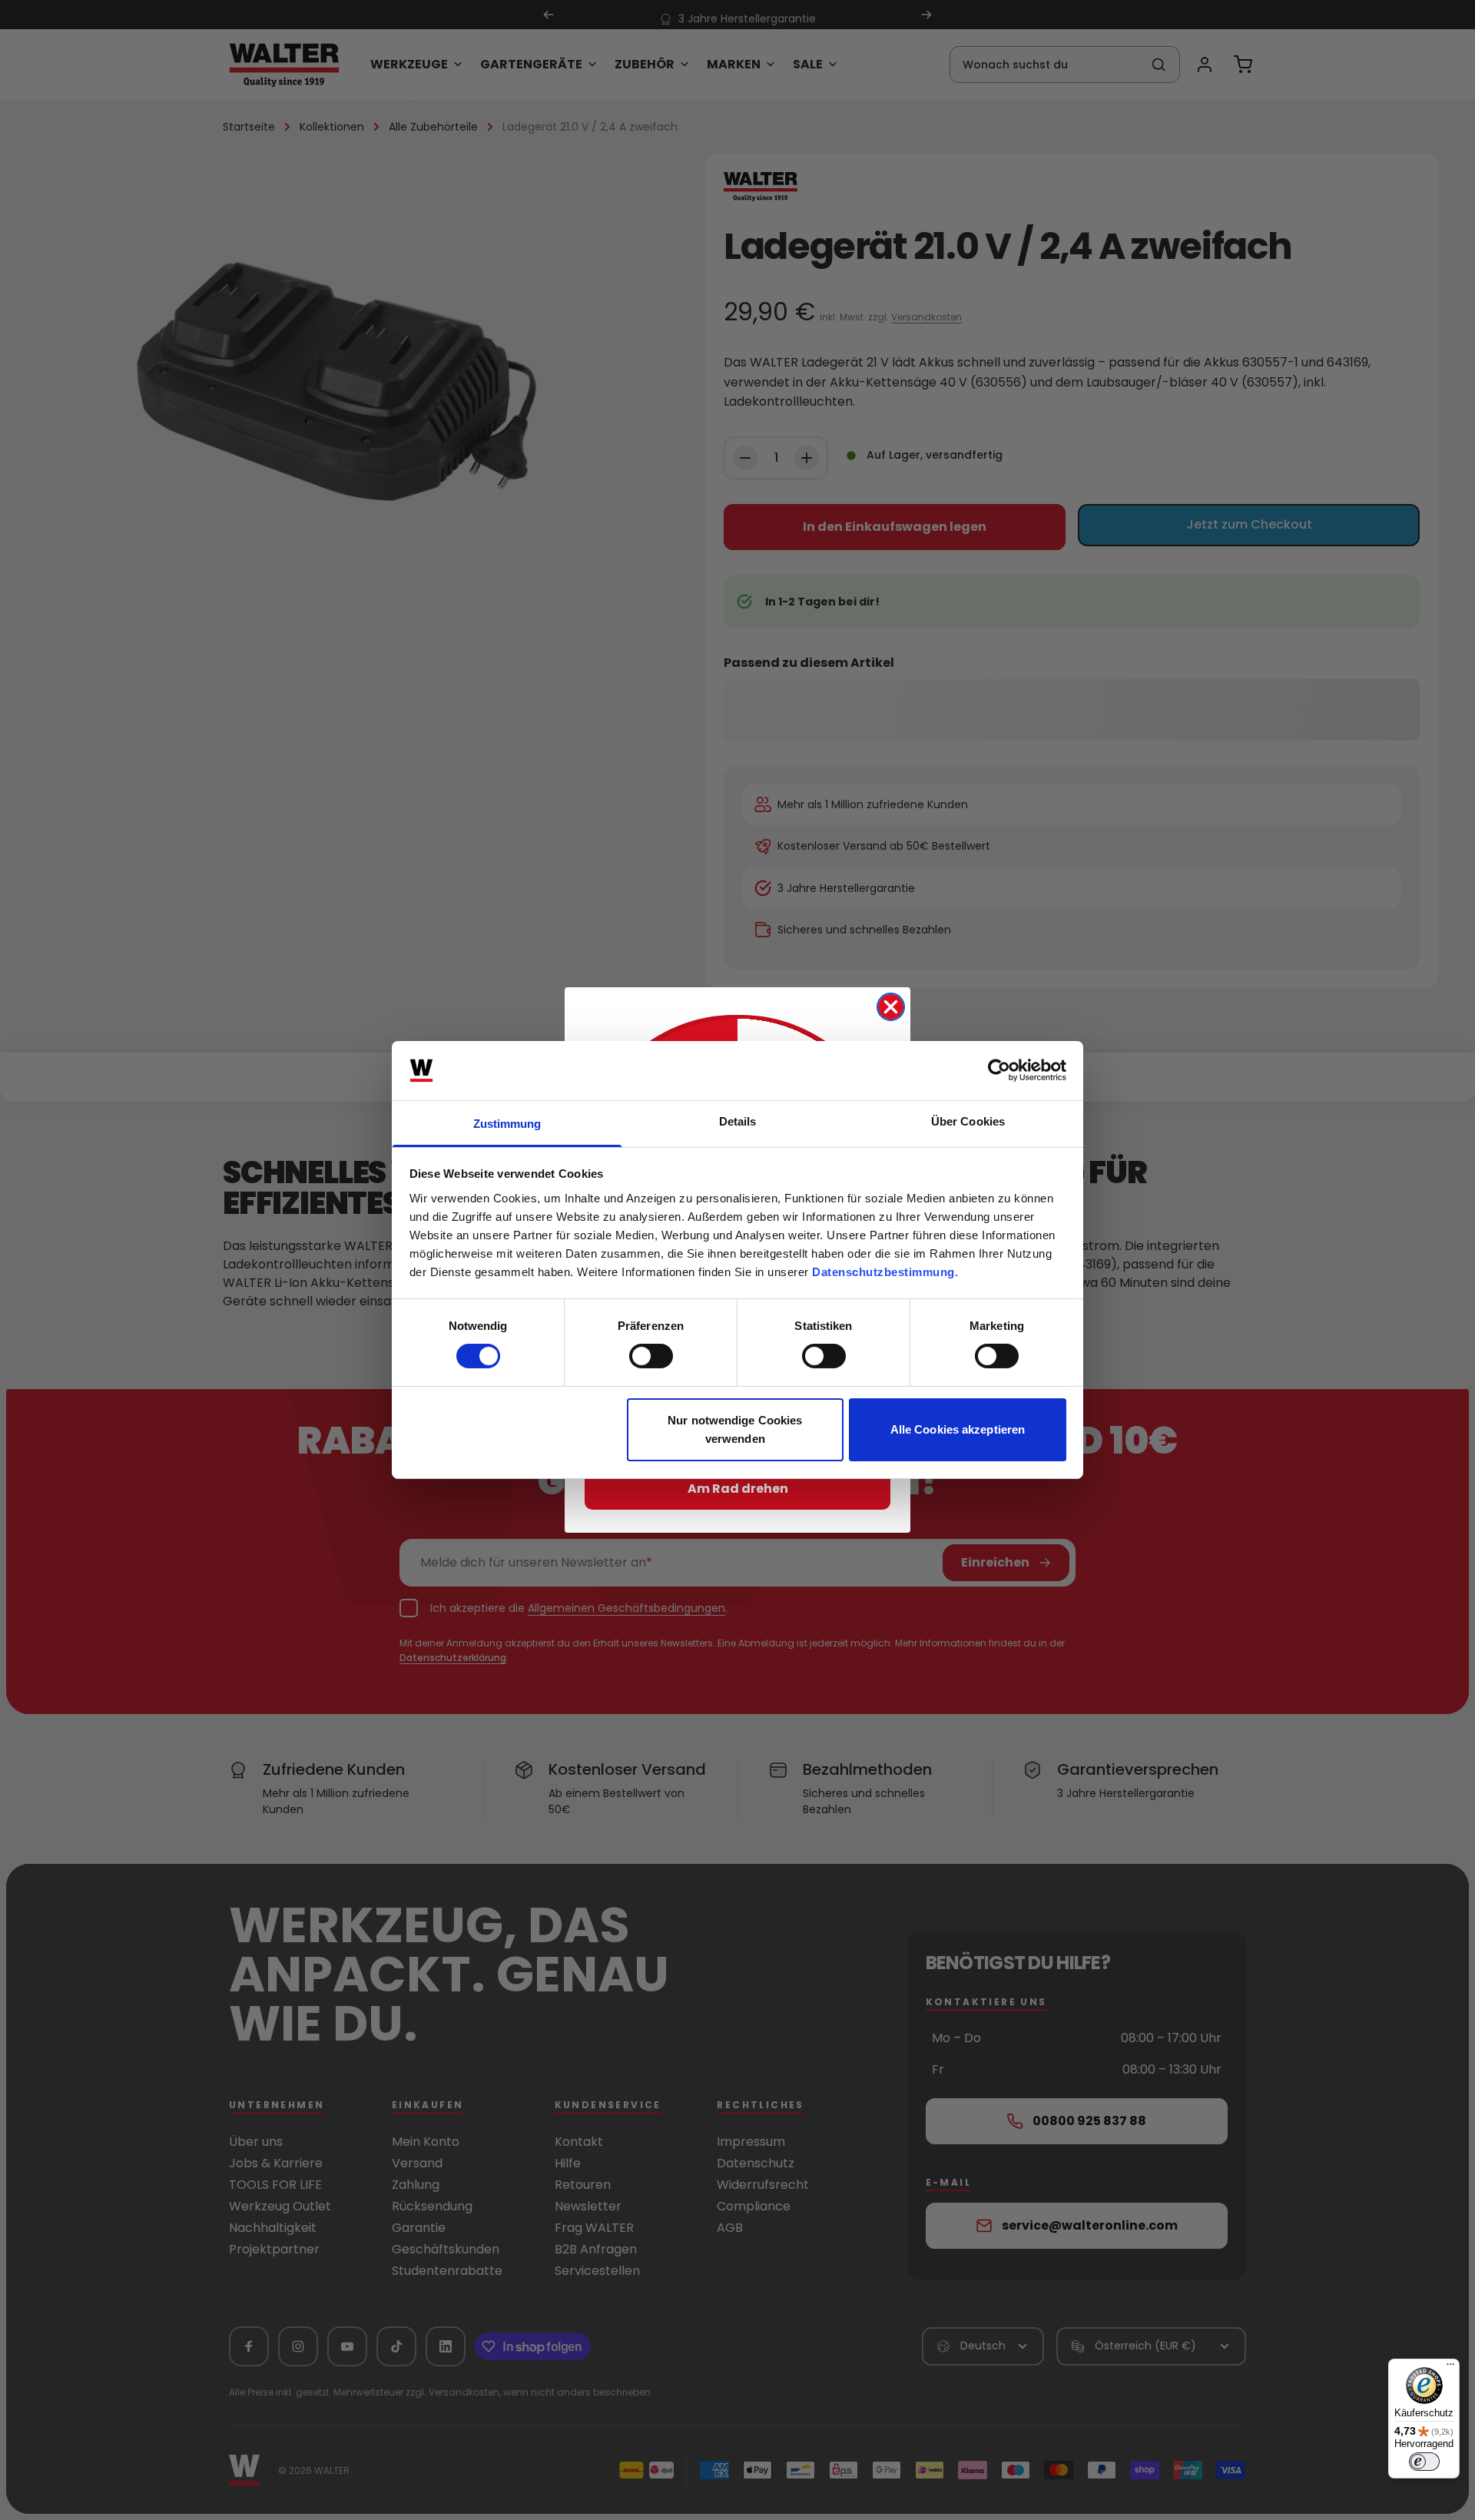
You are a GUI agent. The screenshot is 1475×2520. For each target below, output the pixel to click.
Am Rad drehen (738, 1489)
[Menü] (1450, 2368)
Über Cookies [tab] (968, 1121)
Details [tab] (738, 1121)
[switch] (651, 1356)
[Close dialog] (891, 1007)
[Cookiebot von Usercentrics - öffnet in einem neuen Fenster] (999, 1070)
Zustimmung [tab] (507, 1124)
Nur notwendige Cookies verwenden (735, 1429)
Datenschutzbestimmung (883, 1272)
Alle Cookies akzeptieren (958, 1429)
